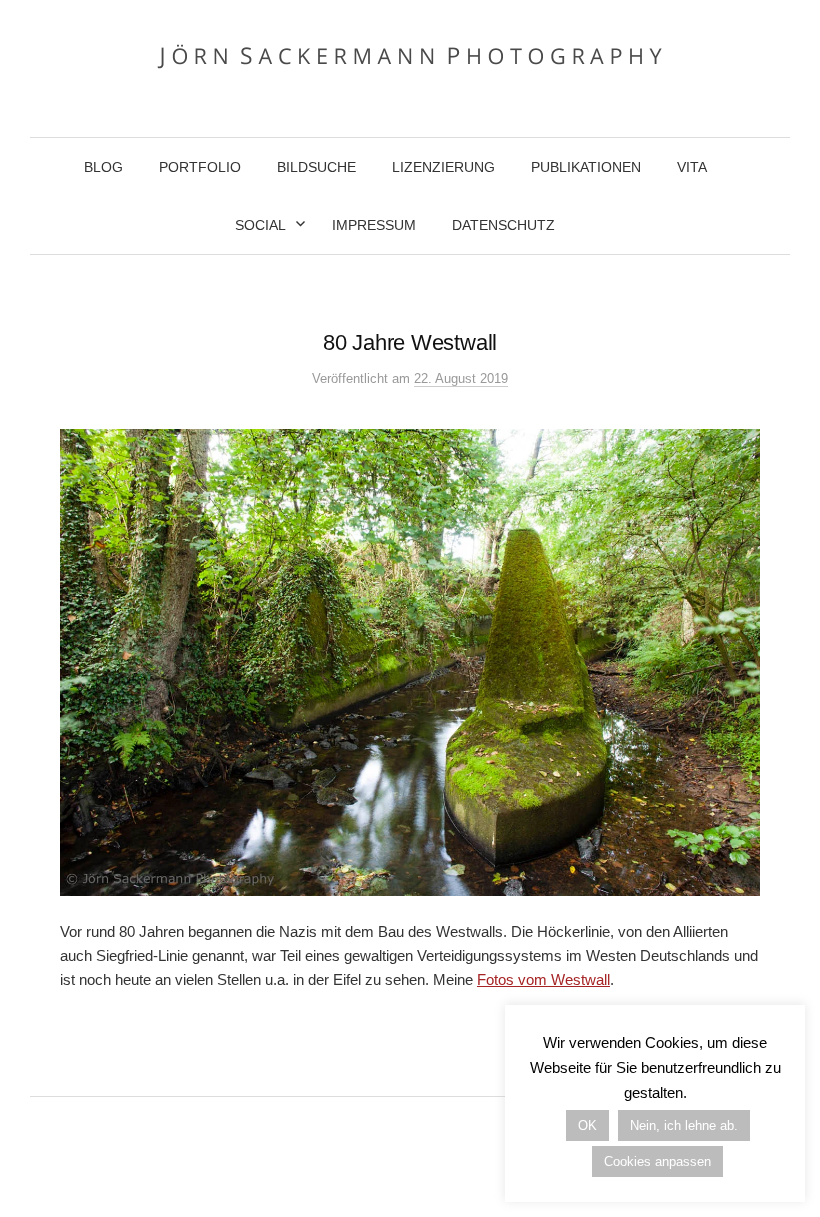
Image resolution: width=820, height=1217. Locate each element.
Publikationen (586, 167)
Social (260, 225)
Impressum (374, 225)
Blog (103, 167)
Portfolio (200, 167)
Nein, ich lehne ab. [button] (684, 1125)
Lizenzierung (443, 167)
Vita (692, 167)
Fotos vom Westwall (543, 979)
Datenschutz (503, 225)
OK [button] (587, 1125)
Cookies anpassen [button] (657, 1161)
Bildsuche (316, 167)
